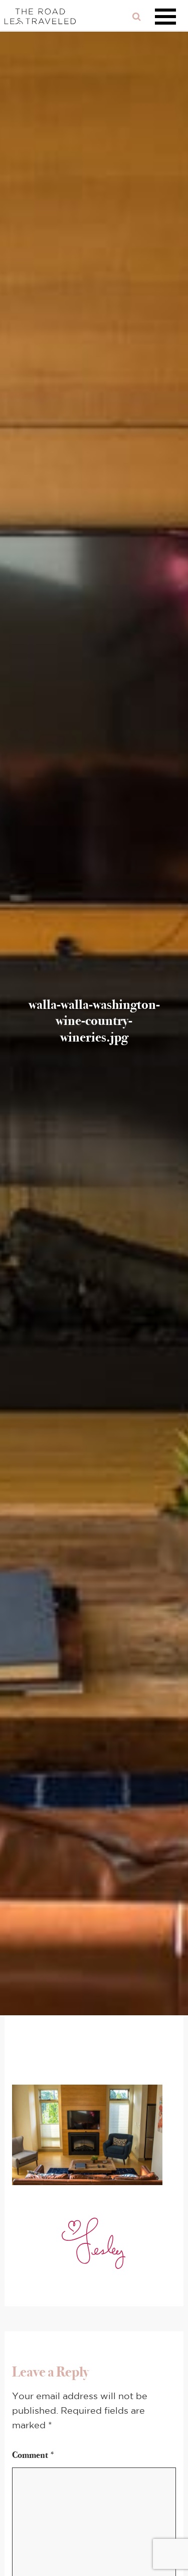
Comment (34, 2455)
